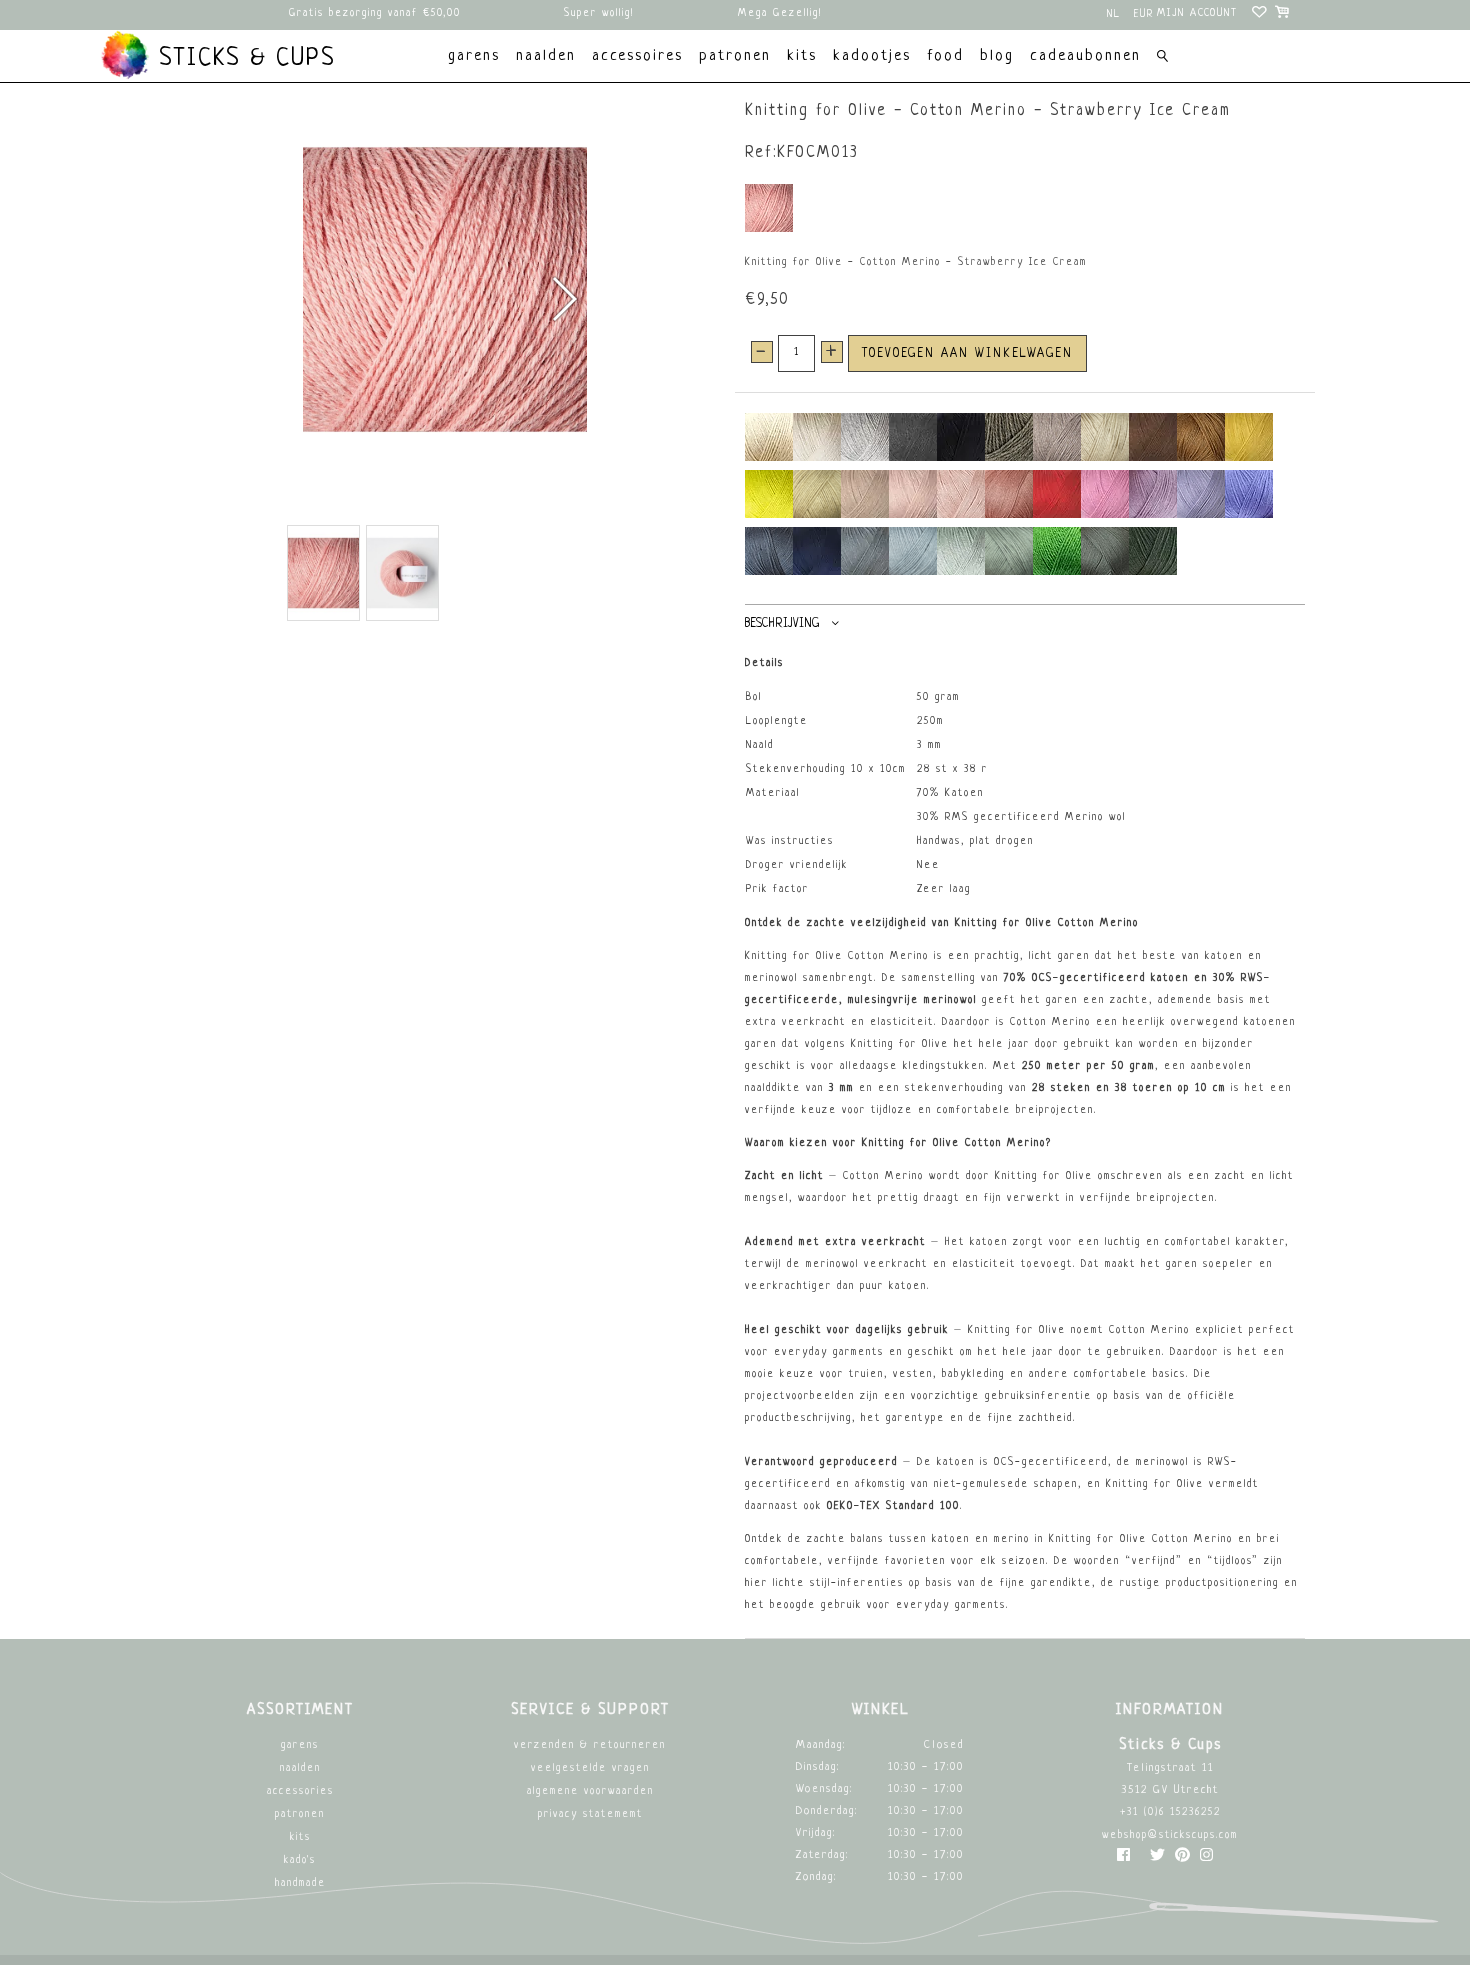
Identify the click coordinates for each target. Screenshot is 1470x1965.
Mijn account (1197, 13)
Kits (300, 1837)
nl (1114, 14)
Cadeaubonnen (1085, 56)
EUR (1144, 14)
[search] (1162, 58)
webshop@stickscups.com (1170, 1835)
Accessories (300, 1791)
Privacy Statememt (590, 1814)
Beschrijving (782, 624)
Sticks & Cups (243, 59)
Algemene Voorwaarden (590, 1791)
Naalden (300, 1768)
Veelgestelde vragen (590, 1768)
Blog (997, 56)
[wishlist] (1260, 15)
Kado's (300, 1860)
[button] (563, 299)
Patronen (300, 1814)
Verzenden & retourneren (590, 1745)
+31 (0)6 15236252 (1170, 1812)
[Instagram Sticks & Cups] (1206, 1859)
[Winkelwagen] (1283, 15)
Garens (300, 1745)
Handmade (300, 1883)
